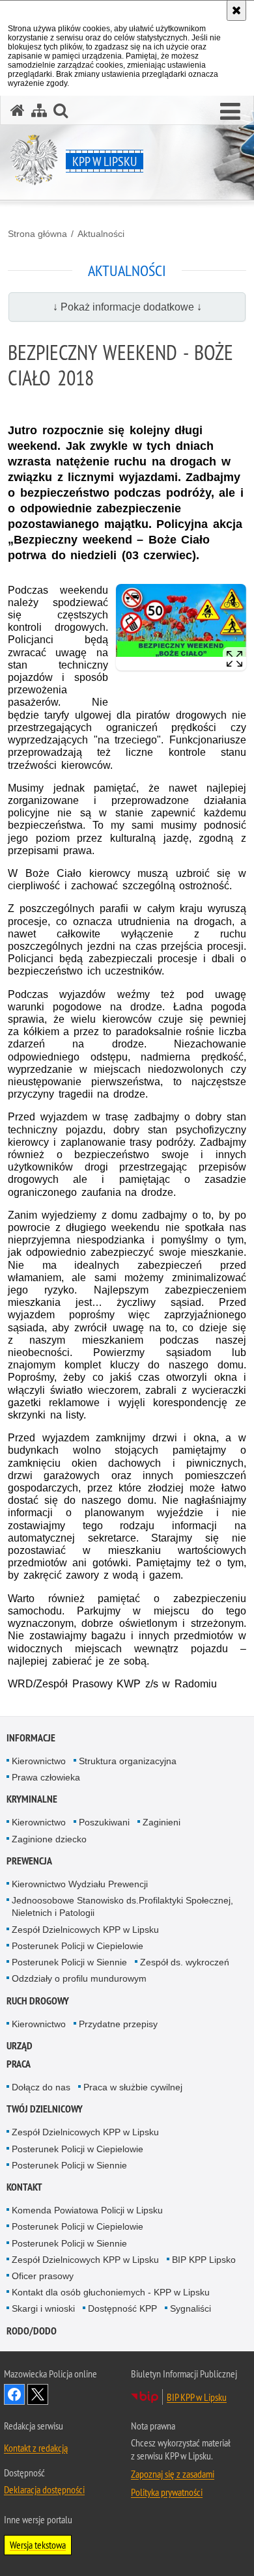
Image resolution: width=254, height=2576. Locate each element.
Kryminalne (32, 1799)
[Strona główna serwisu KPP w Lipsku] (18, 110)
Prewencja (29, 1861)
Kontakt (24, 2187)
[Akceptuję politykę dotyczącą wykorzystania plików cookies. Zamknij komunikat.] (236, 10)
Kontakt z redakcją (36, 2448)
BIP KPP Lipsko (204, 2260)
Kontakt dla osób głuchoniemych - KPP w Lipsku (111, 2292)
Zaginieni (162, 1822)
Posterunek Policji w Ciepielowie (78, 1946)
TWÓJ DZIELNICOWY (45, 2109)
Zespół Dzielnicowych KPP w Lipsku (85, 1930)
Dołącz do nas (41, 2087)
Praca (19, 2064)
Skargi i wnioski (43, 2308)
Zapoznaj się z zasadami (173, 2474)
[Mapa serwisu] (39, 110)
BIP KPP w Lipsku (197, 2397)
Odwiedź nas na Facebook (14, 2394)
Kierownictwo (39, 1761)
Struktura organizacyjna (128, 1761)
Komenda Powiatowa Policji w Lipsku (87, 2210)
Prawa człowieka (46, 1777)
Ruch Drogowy (38, 2001)
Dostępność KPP (122, 2308)
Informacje (31, 1738)
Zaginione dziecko (49, 1839)
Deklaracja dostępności (44, 2489)
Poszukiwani (104, 1822)
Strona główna (37, 234)
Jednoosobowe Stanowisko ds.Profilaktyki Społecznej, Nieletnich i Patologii (122, 1906)
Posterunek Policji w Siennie (69, 1962)
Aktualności (101, 234)
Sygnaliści (190, 2308)
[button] (230, 112)
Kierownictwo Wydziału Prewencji (80, 1884)
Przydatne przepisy (118, 2024)
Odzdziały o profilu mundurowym (79, 1978)
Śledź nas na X (38, 2394)
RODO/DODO (32, 2331)
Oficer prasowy (43, 2276)
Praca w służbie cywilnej (133, 2087)
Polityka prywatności (167, 2492)
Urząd (20, 2046)
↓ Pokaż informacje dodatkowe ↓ (127, 307)
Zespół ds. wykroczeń (185, 1962)
